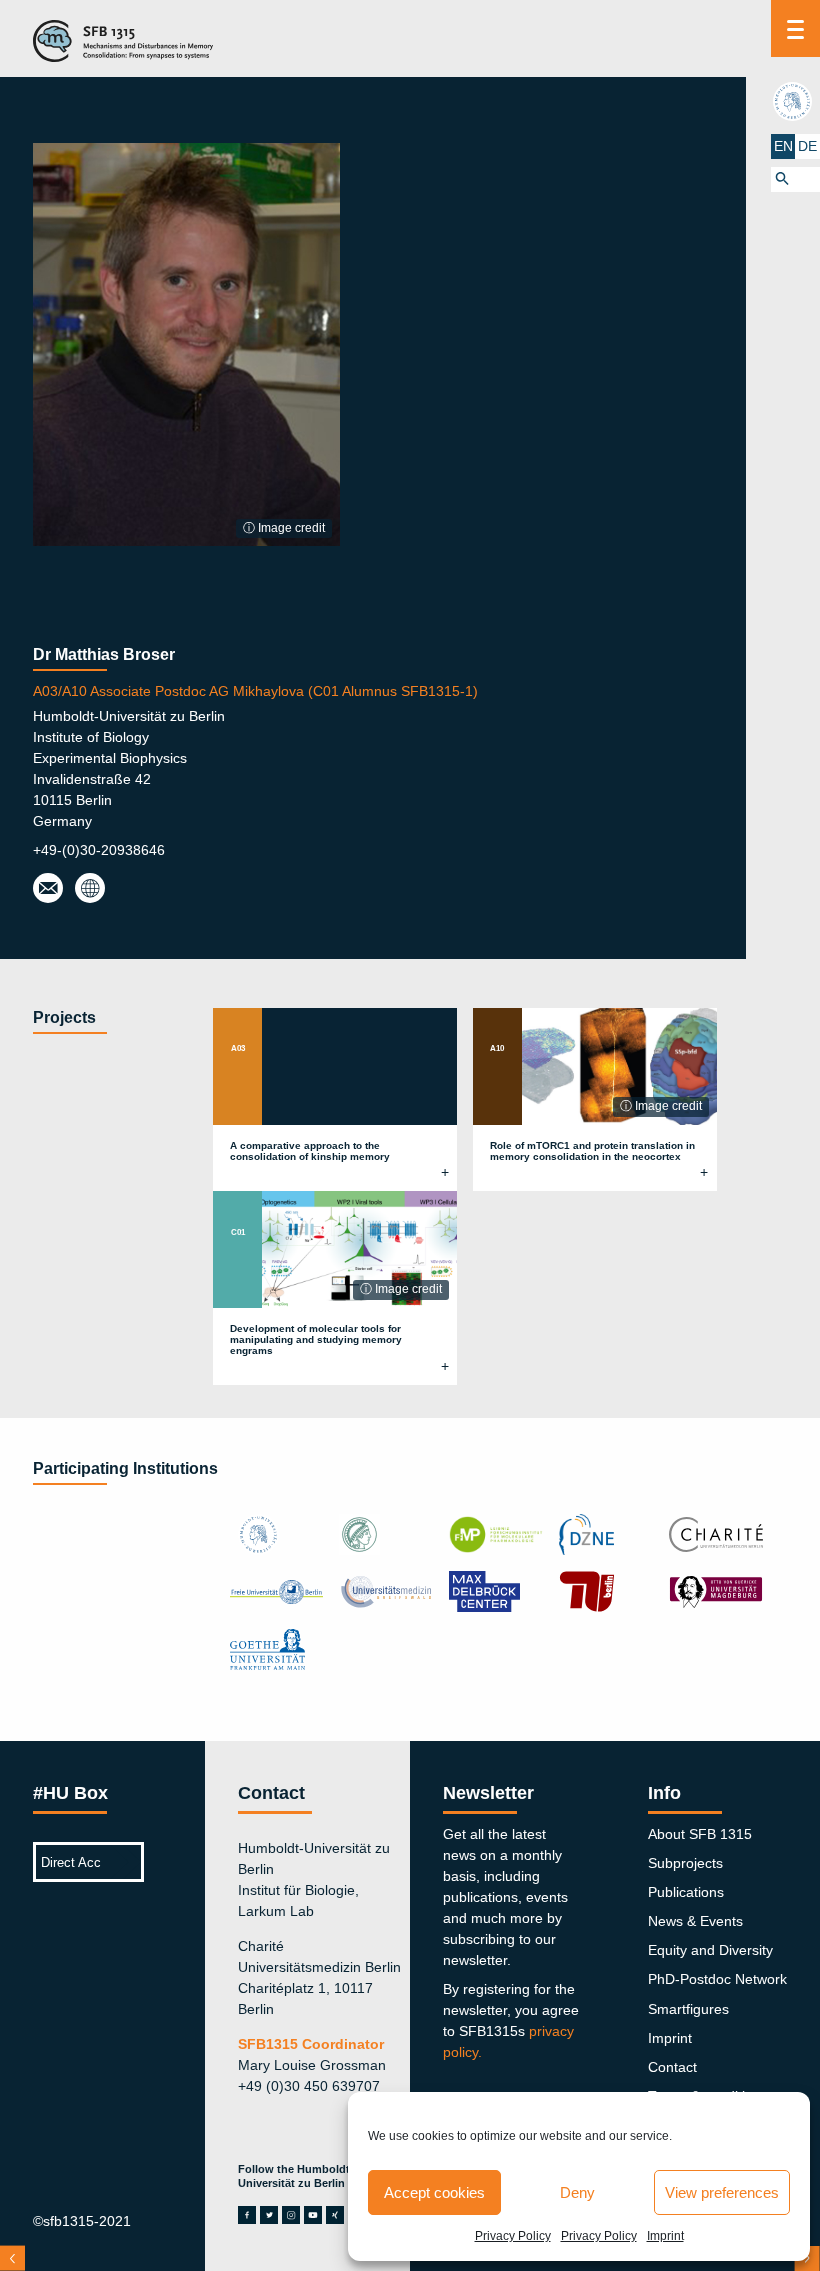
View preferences (722, 2192)
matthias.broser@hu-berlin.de (48, 889)
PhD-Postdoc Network (717, 1979)
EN (783, 146)
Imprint (665, 2236)
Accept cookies (434, 2192)
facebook (247, 2215)
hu (795, 101)
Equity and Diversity (710, 1950)
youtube (313, 2215)
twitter (269, 2215)
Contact (672, 2067)
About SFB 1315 (700, 1834)
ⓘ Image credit (284, 528)
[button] (795, 179)
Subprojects (685, 1863)
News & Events (695, 1921)
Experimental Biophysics (89, 889)
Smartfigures (688, 2009)
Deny (577, 2192)
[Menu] (795, 28)
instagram (291, 2215)
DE (807, 146)
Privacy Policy (513, 2236)
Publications (686, 1892)
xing (335, 2215)
